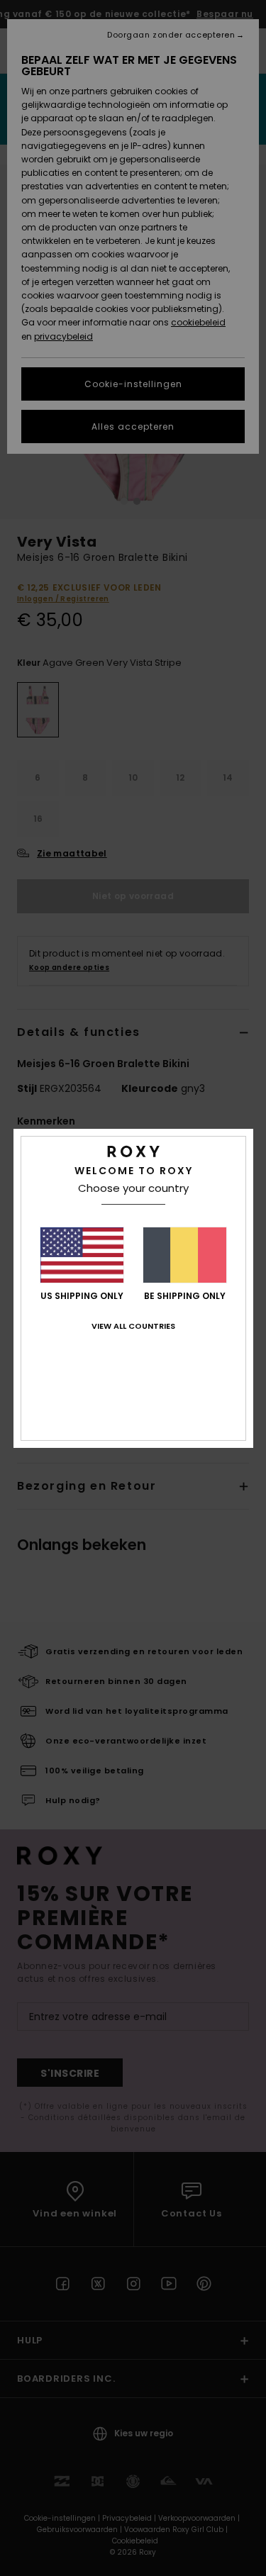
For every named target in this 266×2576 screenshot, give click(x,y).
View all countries (133, 1326)
